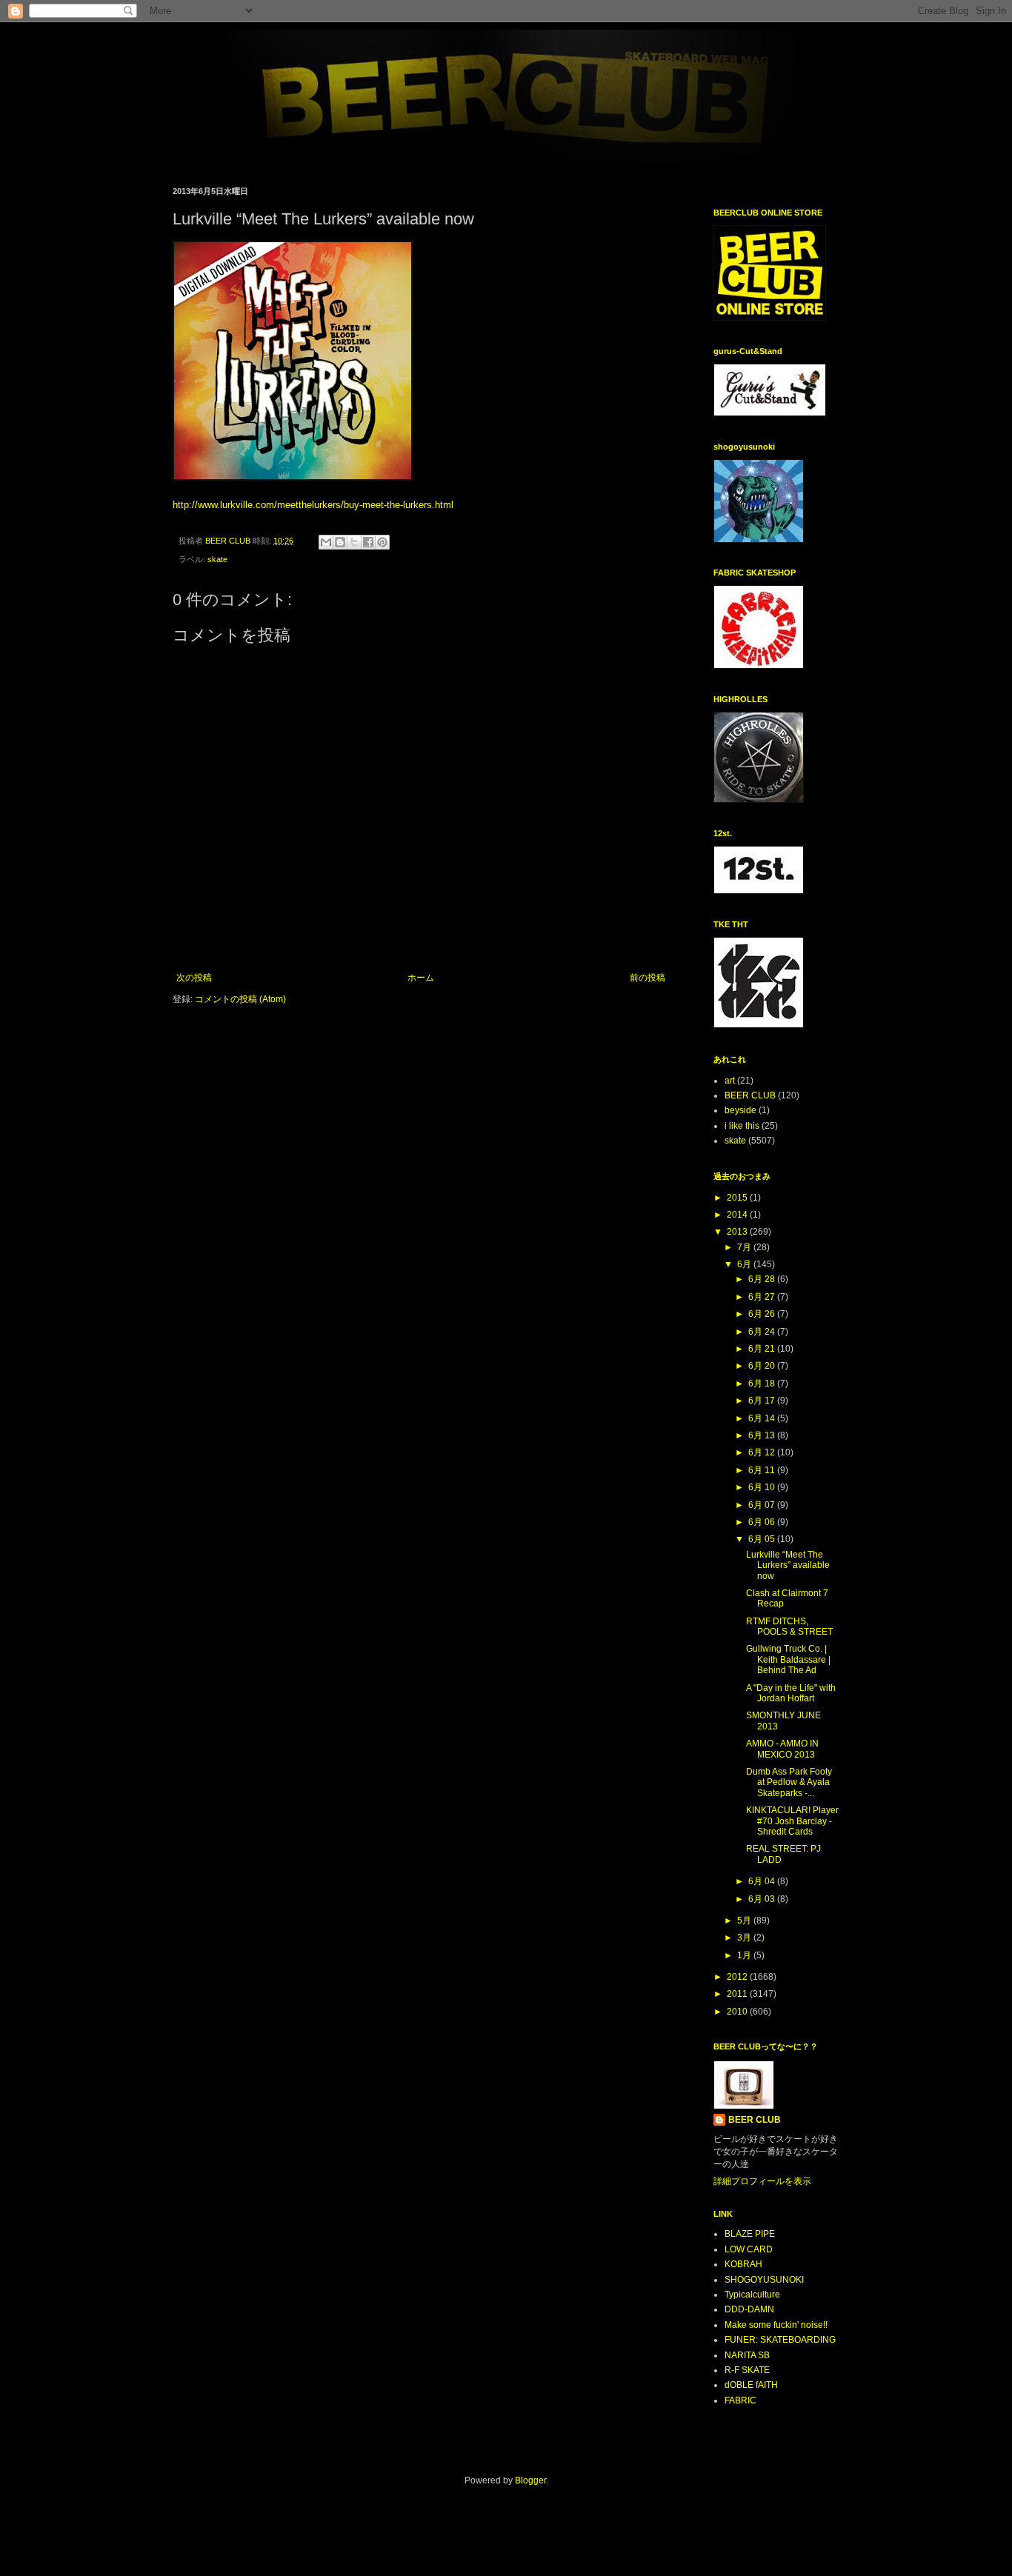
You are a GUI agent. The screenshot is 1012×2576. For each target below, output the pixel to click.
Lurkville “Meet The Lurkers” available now (788, 1565)
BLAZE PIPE (750, 2234)
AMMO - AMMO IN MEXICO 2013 (782, 1749)
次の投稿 (194, 978)
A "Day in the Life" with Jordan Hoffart (791, 1693)
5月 (745, 1921)
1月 (745, 1955)
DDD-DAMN (749, 2309)
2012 (738, 1977)
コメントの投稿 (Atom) (240, 999)
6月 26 (763, 1314)
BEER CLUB (750, 1095)
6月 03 (763, 1899)
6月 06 (763, 1522)
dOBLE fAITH (751, 2385)
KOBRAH (743, 2264)
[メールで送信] (326, 542)
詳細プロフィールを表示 (762, 2181)
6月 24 (763, 1332)
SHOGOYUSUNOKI (764, 2280)
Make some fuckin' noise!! (776, 2325)
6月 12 (763, 1452)
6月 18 (763, 1384)
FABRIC (740, 2400)
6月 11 (763, 1470)
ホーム (421, 978)
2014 (738, 1215)
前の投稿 (648, 978)
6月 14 (763, 1418)
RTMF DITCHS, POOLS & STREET (789, 1626)
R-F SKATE (747, 2370)
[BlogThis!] (340, 542)
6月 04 (763, 1881)
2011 (738, 1994)
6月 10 (763, 1487)
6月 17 (763, 1401)
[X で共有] (354, 542)
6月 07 (763, 1505)
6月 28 (763, 1279)
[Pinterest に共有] (382, 542)
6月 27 (763, 1297)
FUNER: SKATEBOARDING (780, 2340)
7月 (745, 1247)
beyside (740, 1110)
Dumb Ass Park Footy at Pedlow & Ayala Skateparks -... (789, 1782)
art (730, 1081)
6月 (745, 1264)
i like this (742, 1126)
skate (217, 559)
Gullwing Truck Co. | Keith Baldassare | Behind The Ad (788, 1659)
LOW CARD (749, 2249)
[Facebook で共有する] (368, 542)
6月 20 (763, 1366)
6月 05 (763, 1539)
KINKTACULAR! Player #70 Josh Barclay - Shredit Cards (792, 1821)
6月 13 (763, 1435)
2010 (738, 2012)
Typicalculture (752, 2295)
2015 (738, 1198)
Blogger (530, 2480)
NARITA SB (747, 2355)
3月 (745, 1938)
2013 (738, 1232)
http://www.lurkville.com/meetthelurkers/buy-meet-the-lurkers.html (313, 505)
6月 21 (763, 1349)
